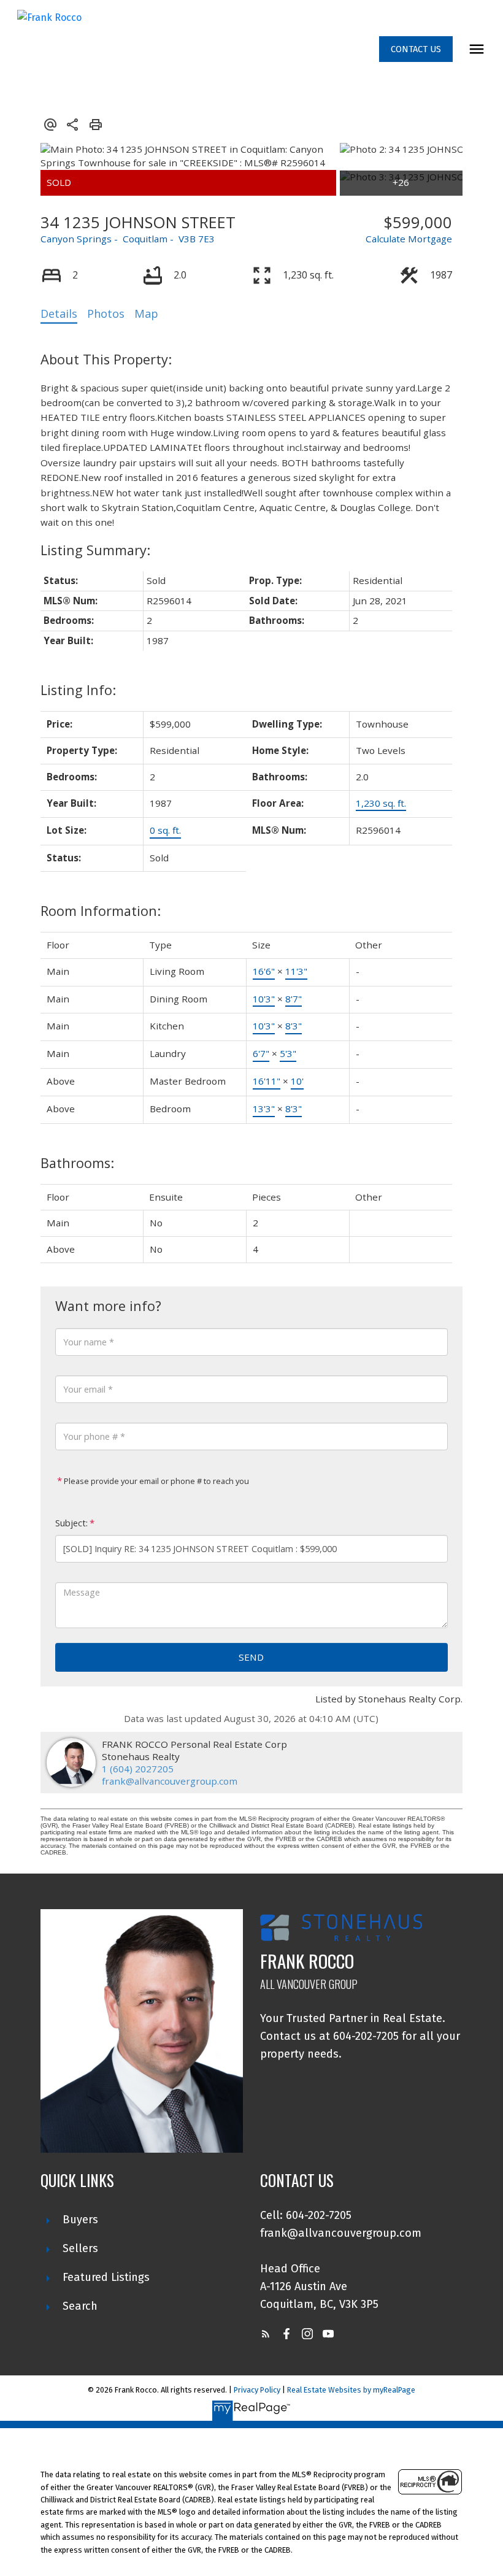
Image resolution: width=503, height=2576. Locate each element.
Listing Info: (78, 690)
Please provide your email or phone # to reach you (156, 1481)
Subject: (71, 1523)
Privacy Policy (257, 2390)
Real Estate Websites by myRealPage (351, 2390)
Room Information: (101, 911)
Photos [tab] (106, 313)
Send (251, 1657)
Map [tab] (146, 313)
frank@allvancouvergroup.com (170, 1781)
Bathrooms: (77, 1163)
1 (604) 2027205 (138, 1769)
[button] (416, 49)
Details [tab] (59, 313)
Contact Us (416, 49)
